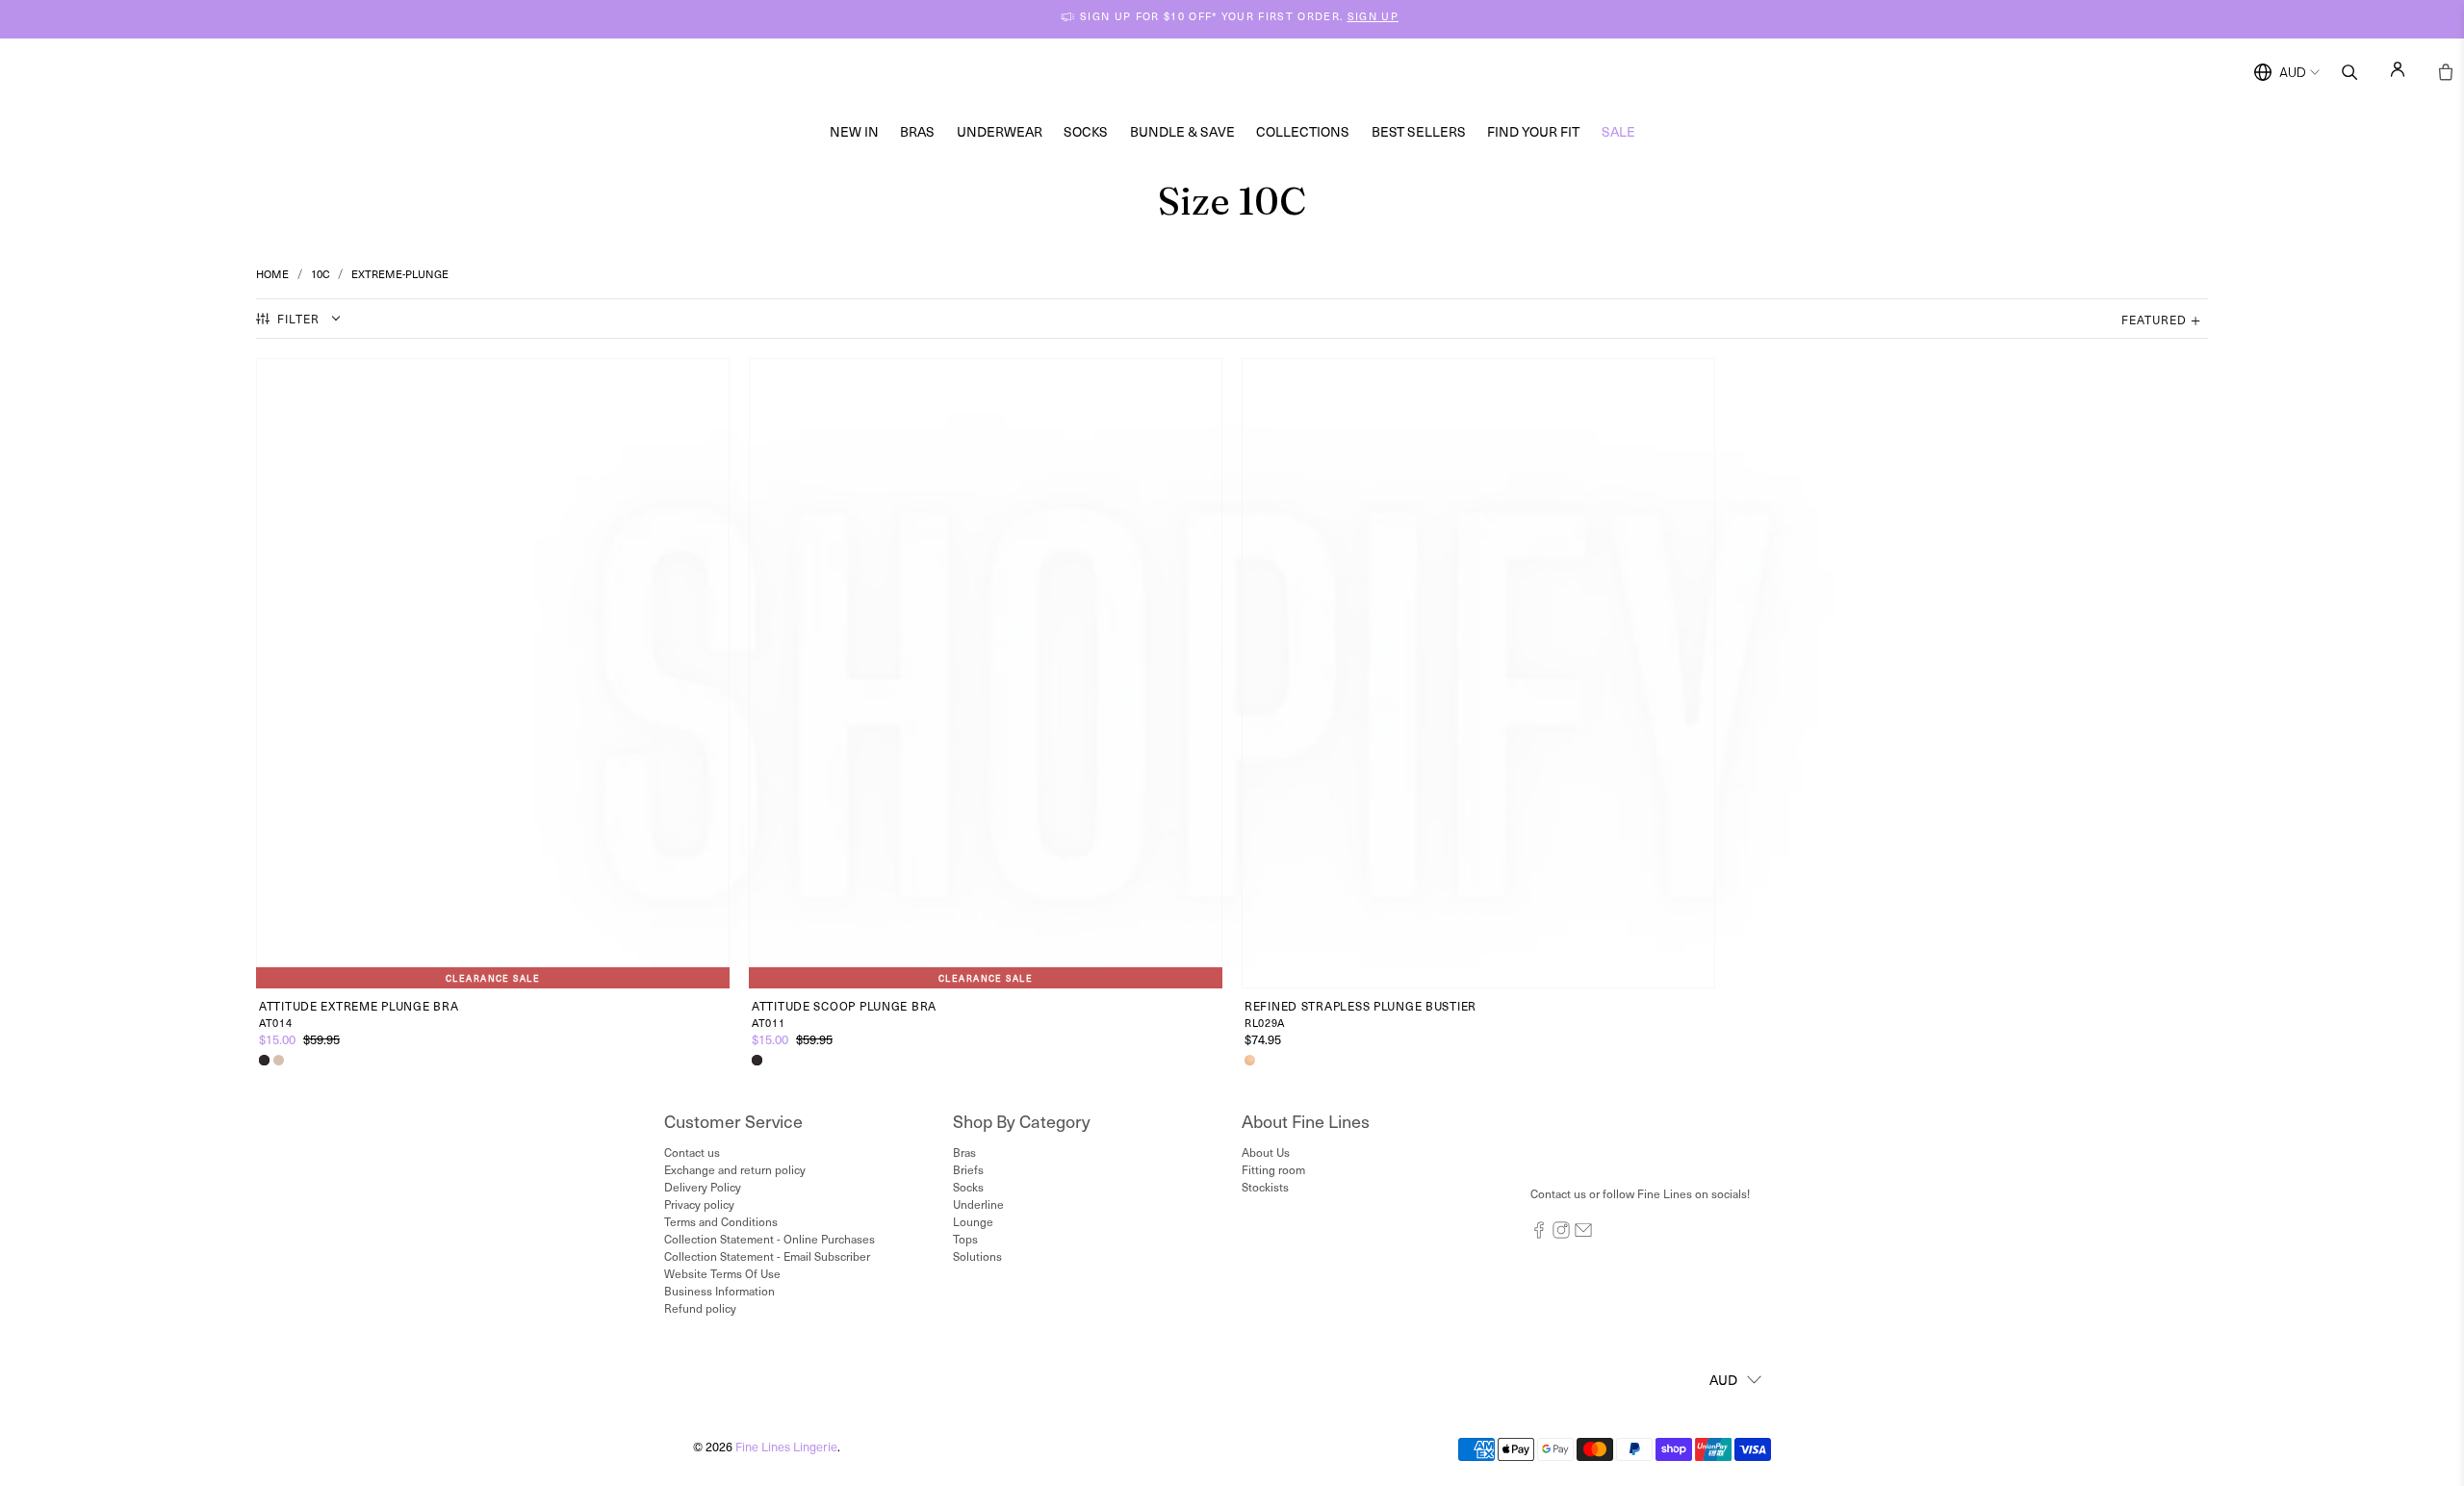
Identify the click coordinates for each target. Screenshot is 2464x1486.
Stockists (1265, 1187)
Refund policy (700, 1308)
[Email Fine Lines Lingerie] (1583, 1234)
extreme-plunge (400, 274)
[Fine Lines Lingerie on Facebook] (1539, 1234)
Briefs (968, 1169)
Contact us (692, 1152)
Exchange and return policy (735, 1169)
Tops (965, 1239)
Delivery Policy (703, 1187)
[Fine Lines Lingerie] (1252, 73)
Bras (917, 131)
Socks (1086, 131)
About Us (1266, 1152)
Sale (1618, 131)
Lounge (973, 1221)
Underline (978, 1204)
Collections (1303, 131)
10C (321, 274)
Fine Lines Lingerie (786, 1446)
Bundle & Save (1182, 131)
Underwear (1000, 131)
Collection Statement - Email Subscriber (767, 1256)
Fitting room (1273, 1169)
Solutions (977, 1256)
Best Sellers (1419, 131)
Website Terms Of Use (722, 1273)
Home (272, 274)
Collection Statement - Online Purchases (770, 1239)
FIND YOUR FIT (1533, 131)
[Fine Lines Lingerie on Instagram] (1561, 1234)
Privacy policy (699, 1204)
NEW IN (854, 131)
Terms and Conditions (721, 1221)
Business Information (719, 1291)
